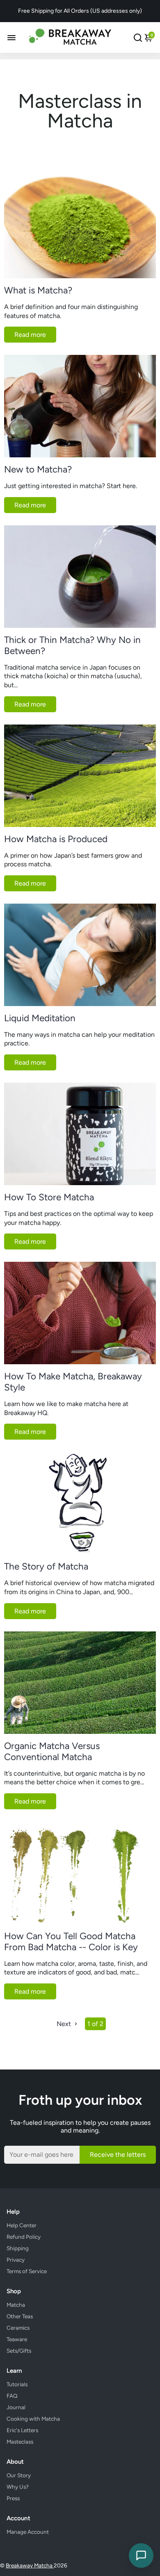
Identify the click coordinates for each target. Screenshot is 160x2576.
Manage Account (28, 2532)
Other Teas (20, 2316)
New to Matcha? (38, 469)
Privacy (16, 2260)
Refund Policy (24, 2237)
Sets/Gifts (19, 2351)
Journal (16, 2407)
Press (13, 2498)
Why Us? (18, 2487)
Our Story (19, 2475)
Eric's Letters (22, 2430)
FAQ (12, 2396)
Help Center (22, 2225)
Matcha (16, 2305)
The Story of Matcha (46, 1566)
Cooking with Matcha (33, 2419)
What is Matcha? (38, 290)
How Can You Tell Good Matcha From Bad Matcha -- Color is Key (71, 1942)
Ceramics (18, 2328)
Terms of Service (27, 2271)
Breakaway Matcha (30, 2565)
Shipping (18, 2248)
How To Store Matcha (49, 1197)
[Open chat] (141, 2556)
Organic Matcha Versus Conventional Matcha (52, 1751)
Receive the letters (118, 2155)
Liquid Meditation (40, 1018)
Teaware (17, 2339)
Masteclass (20, 2442)
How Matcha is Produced (56, 839)
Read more (30, 335)
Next (65, 2024)
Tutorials (17, 2384)
